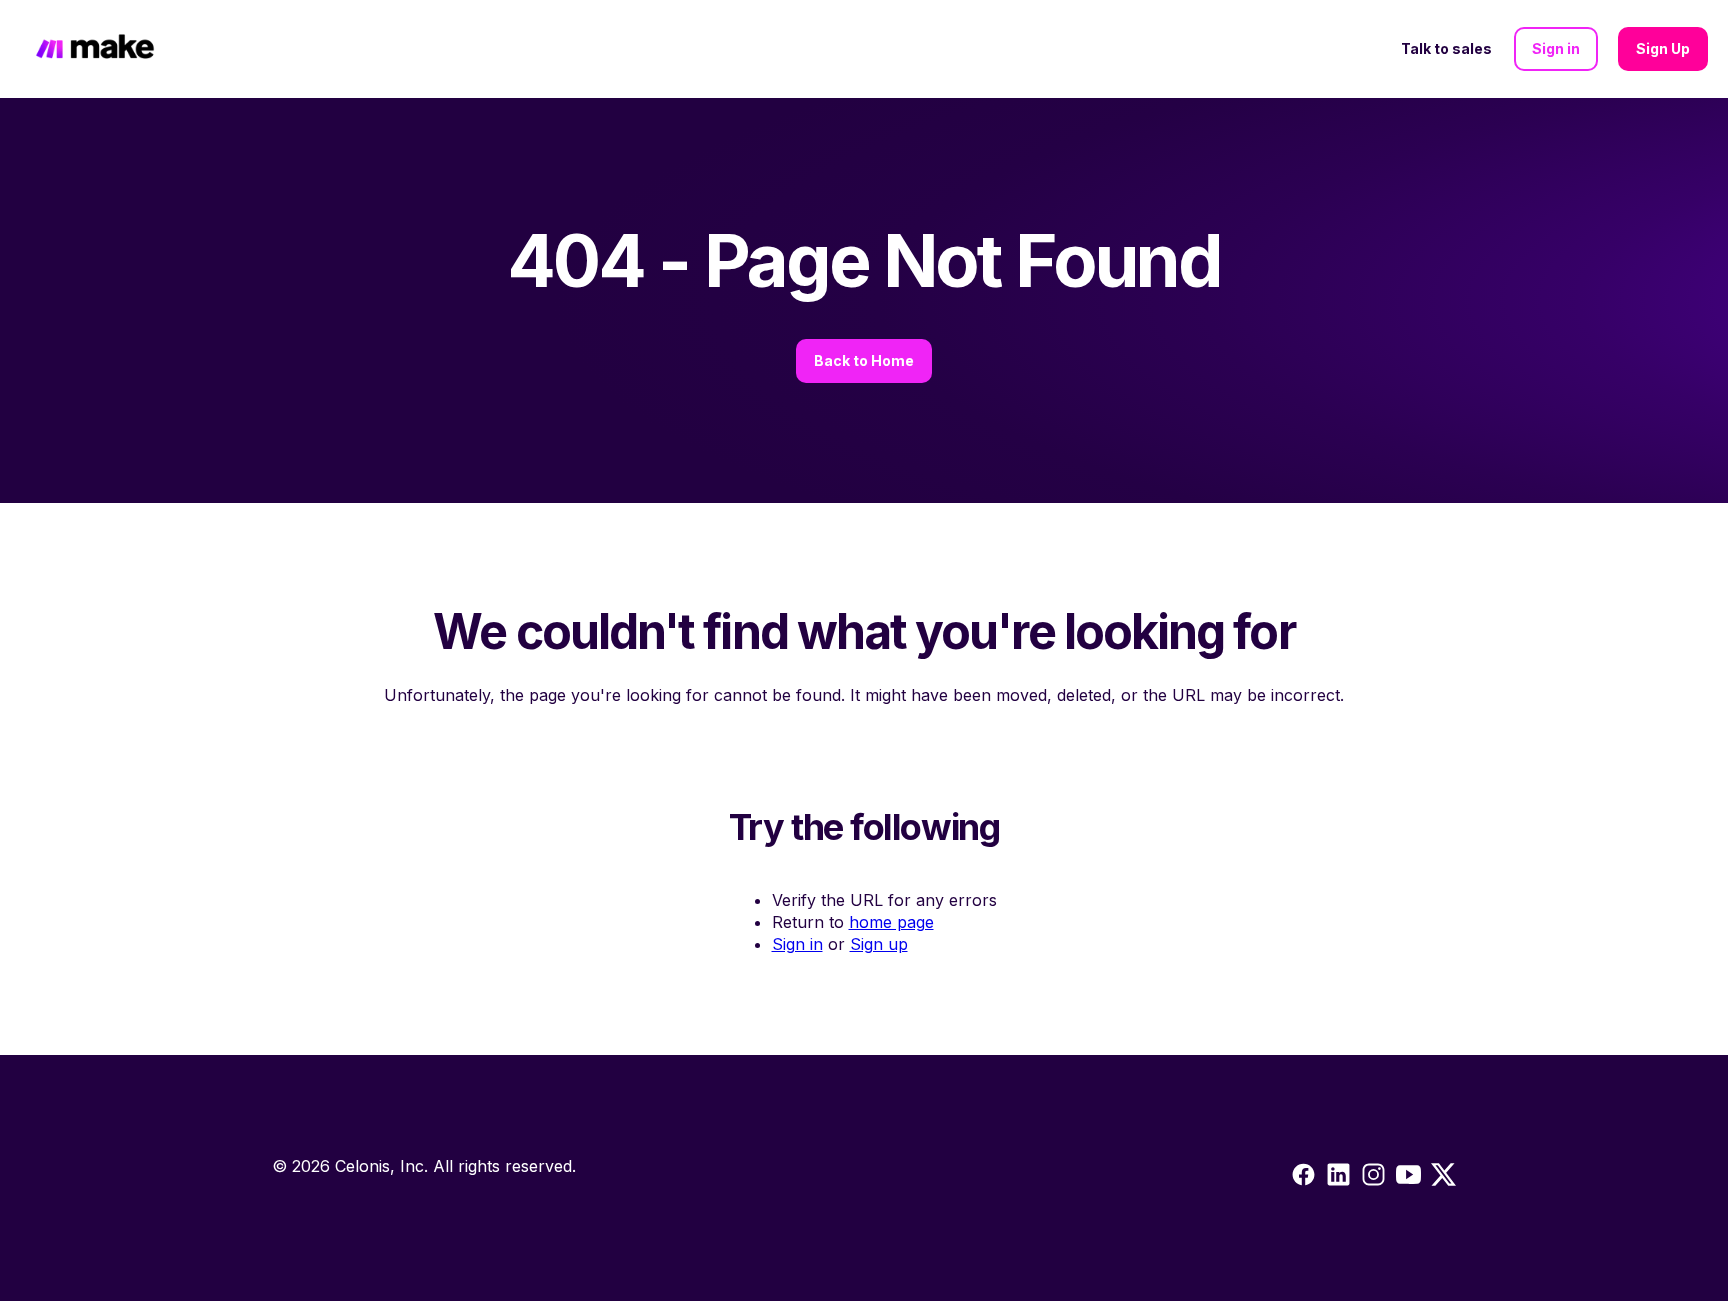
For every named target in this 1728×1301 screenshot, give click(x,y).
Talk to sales (1446, 48)
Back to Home (864, 360)
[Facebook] (1303, 1178)
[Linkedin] (1373, 1178)
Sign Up (1663, 48)
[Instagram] (1338, 1178)
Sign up (879, 944)
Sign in (1556, 48)
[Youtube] (1408, 1178)
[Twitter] (1443, 1178)
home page (891, 922)
